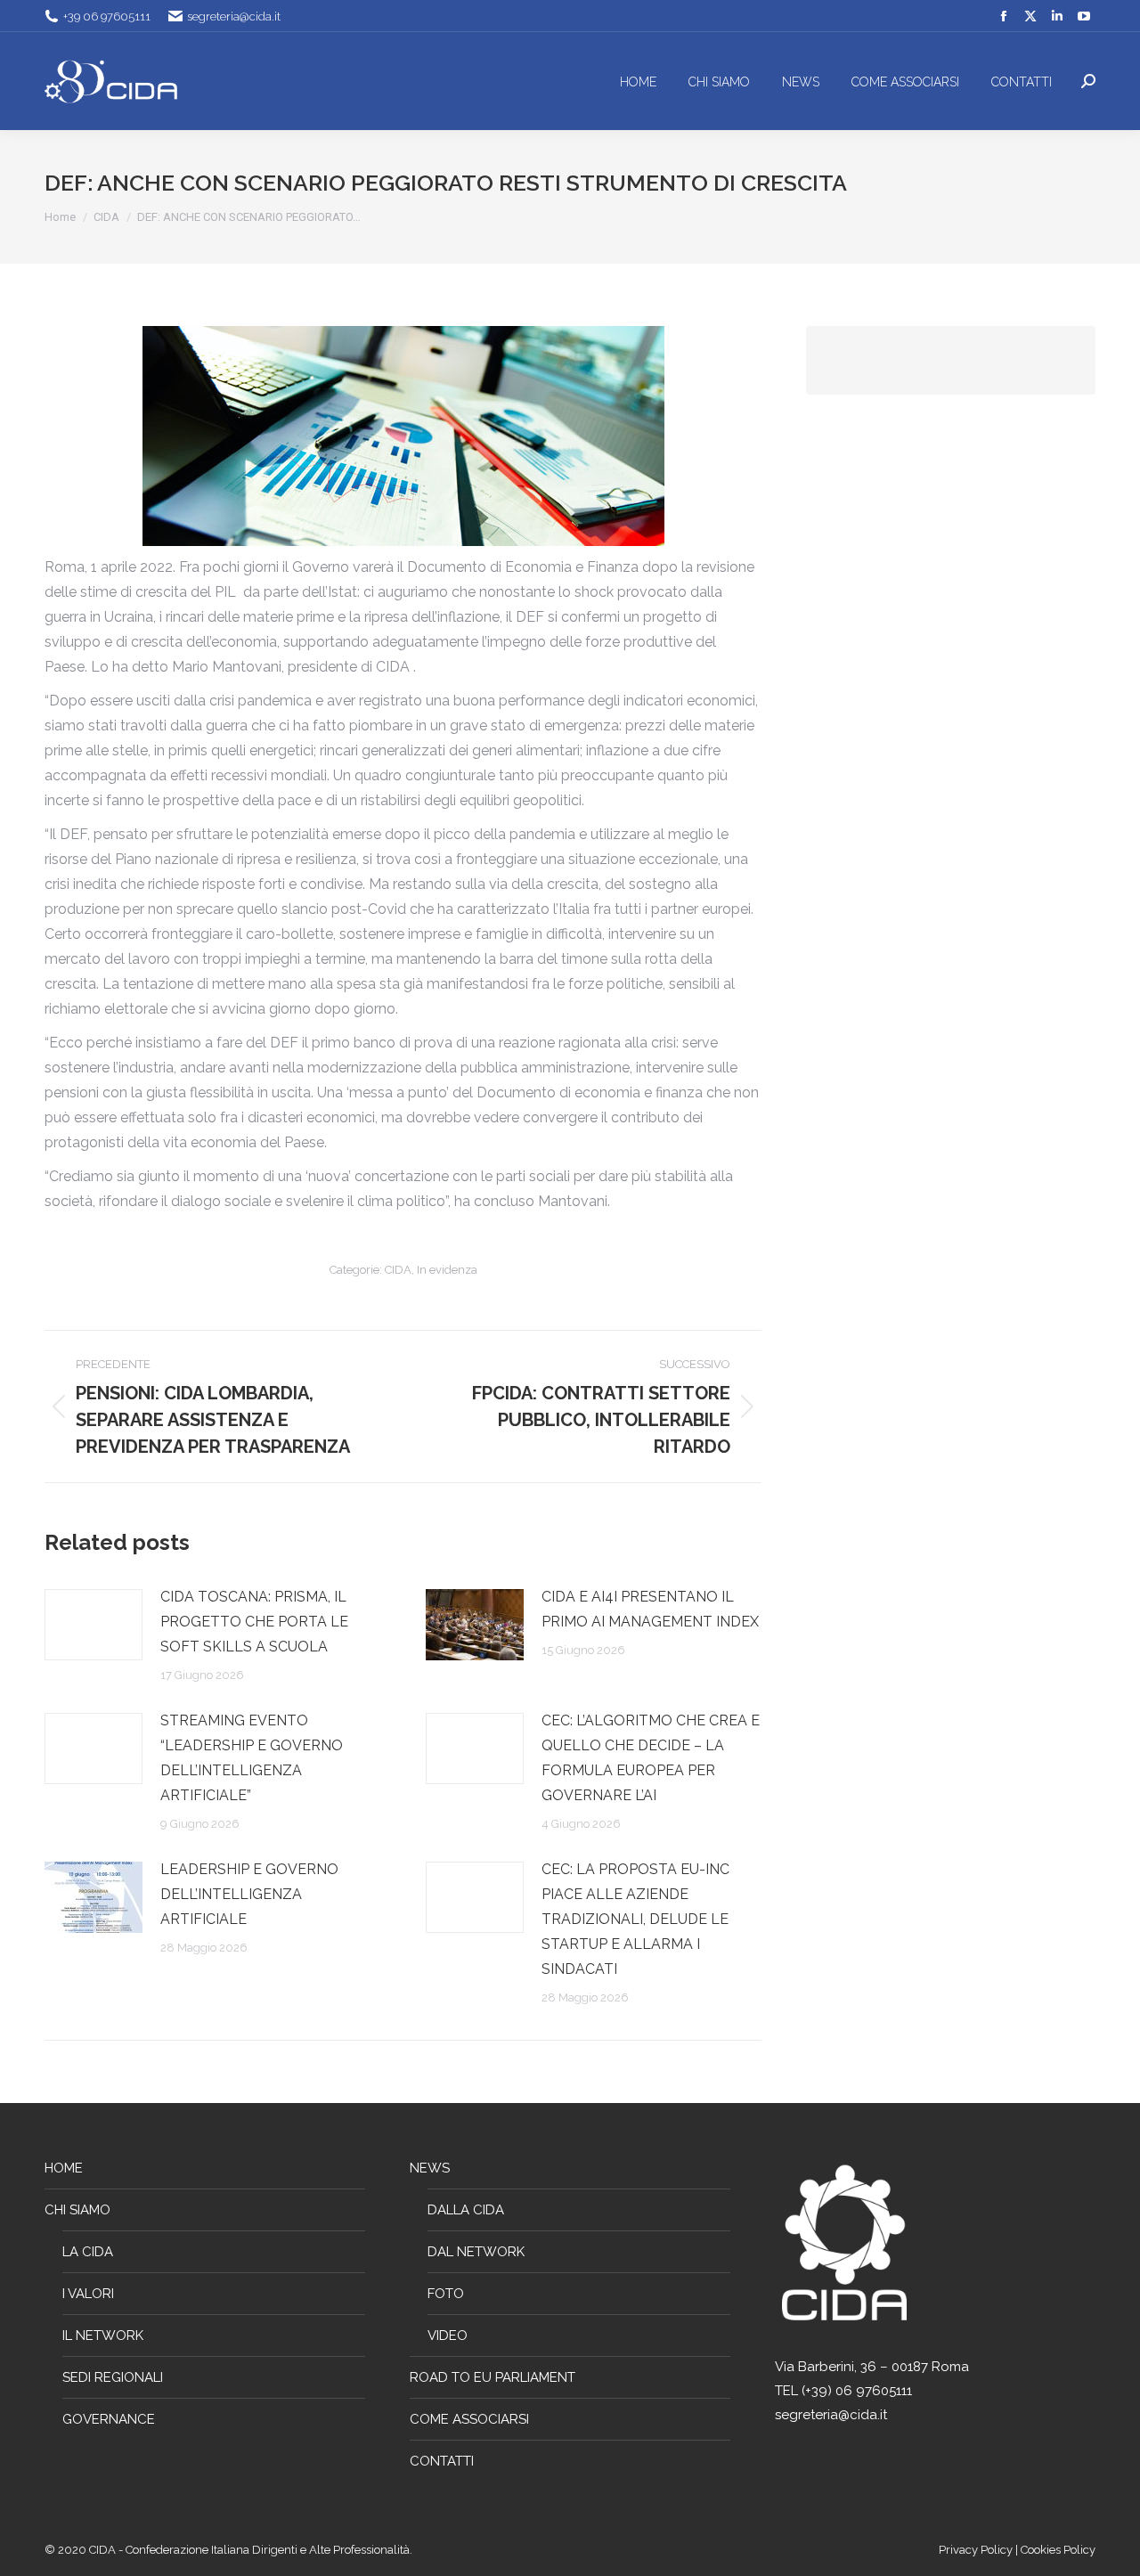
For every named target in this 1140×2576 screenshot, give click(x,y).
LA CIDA (88, 2252)
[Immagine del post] (94, 1625)
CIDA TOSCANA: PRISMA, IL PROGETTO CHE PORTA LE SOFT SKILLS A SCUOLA (254, 1622)
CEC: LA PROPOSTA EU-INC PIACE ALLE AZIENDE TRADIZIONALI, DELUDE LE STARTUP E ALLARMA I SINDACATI (635, 1919)
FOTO (446, 2294)
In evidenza (447, 1270)
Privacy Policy (977, 2550)
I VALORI (88, 2294)
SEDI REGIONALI (113, 2377)
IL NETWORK (103, 2336)
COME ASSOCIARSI (469, 2419)
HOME (64, 2168)
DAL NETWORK (476, 2252)
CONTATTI (442, 2461)
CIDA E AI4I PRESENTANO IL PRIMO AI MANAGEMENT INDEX (650, 1609)
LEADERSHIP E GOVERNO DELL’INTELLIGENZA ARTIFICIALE (249, 1894)
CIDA (398, 1270)
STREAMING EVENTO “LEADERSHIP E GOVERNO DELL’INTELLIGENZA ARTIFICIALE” (252, 1758)
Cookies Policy (1058, 2550)
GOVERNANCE (109, 2419)
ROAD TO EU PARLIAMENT (493, 2377)
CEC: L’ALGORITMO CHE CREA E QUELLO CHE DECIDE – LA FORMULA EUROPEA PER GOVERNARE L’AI (651, 1758)
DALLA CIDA (466, 2210)
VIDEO (448, 2336)
